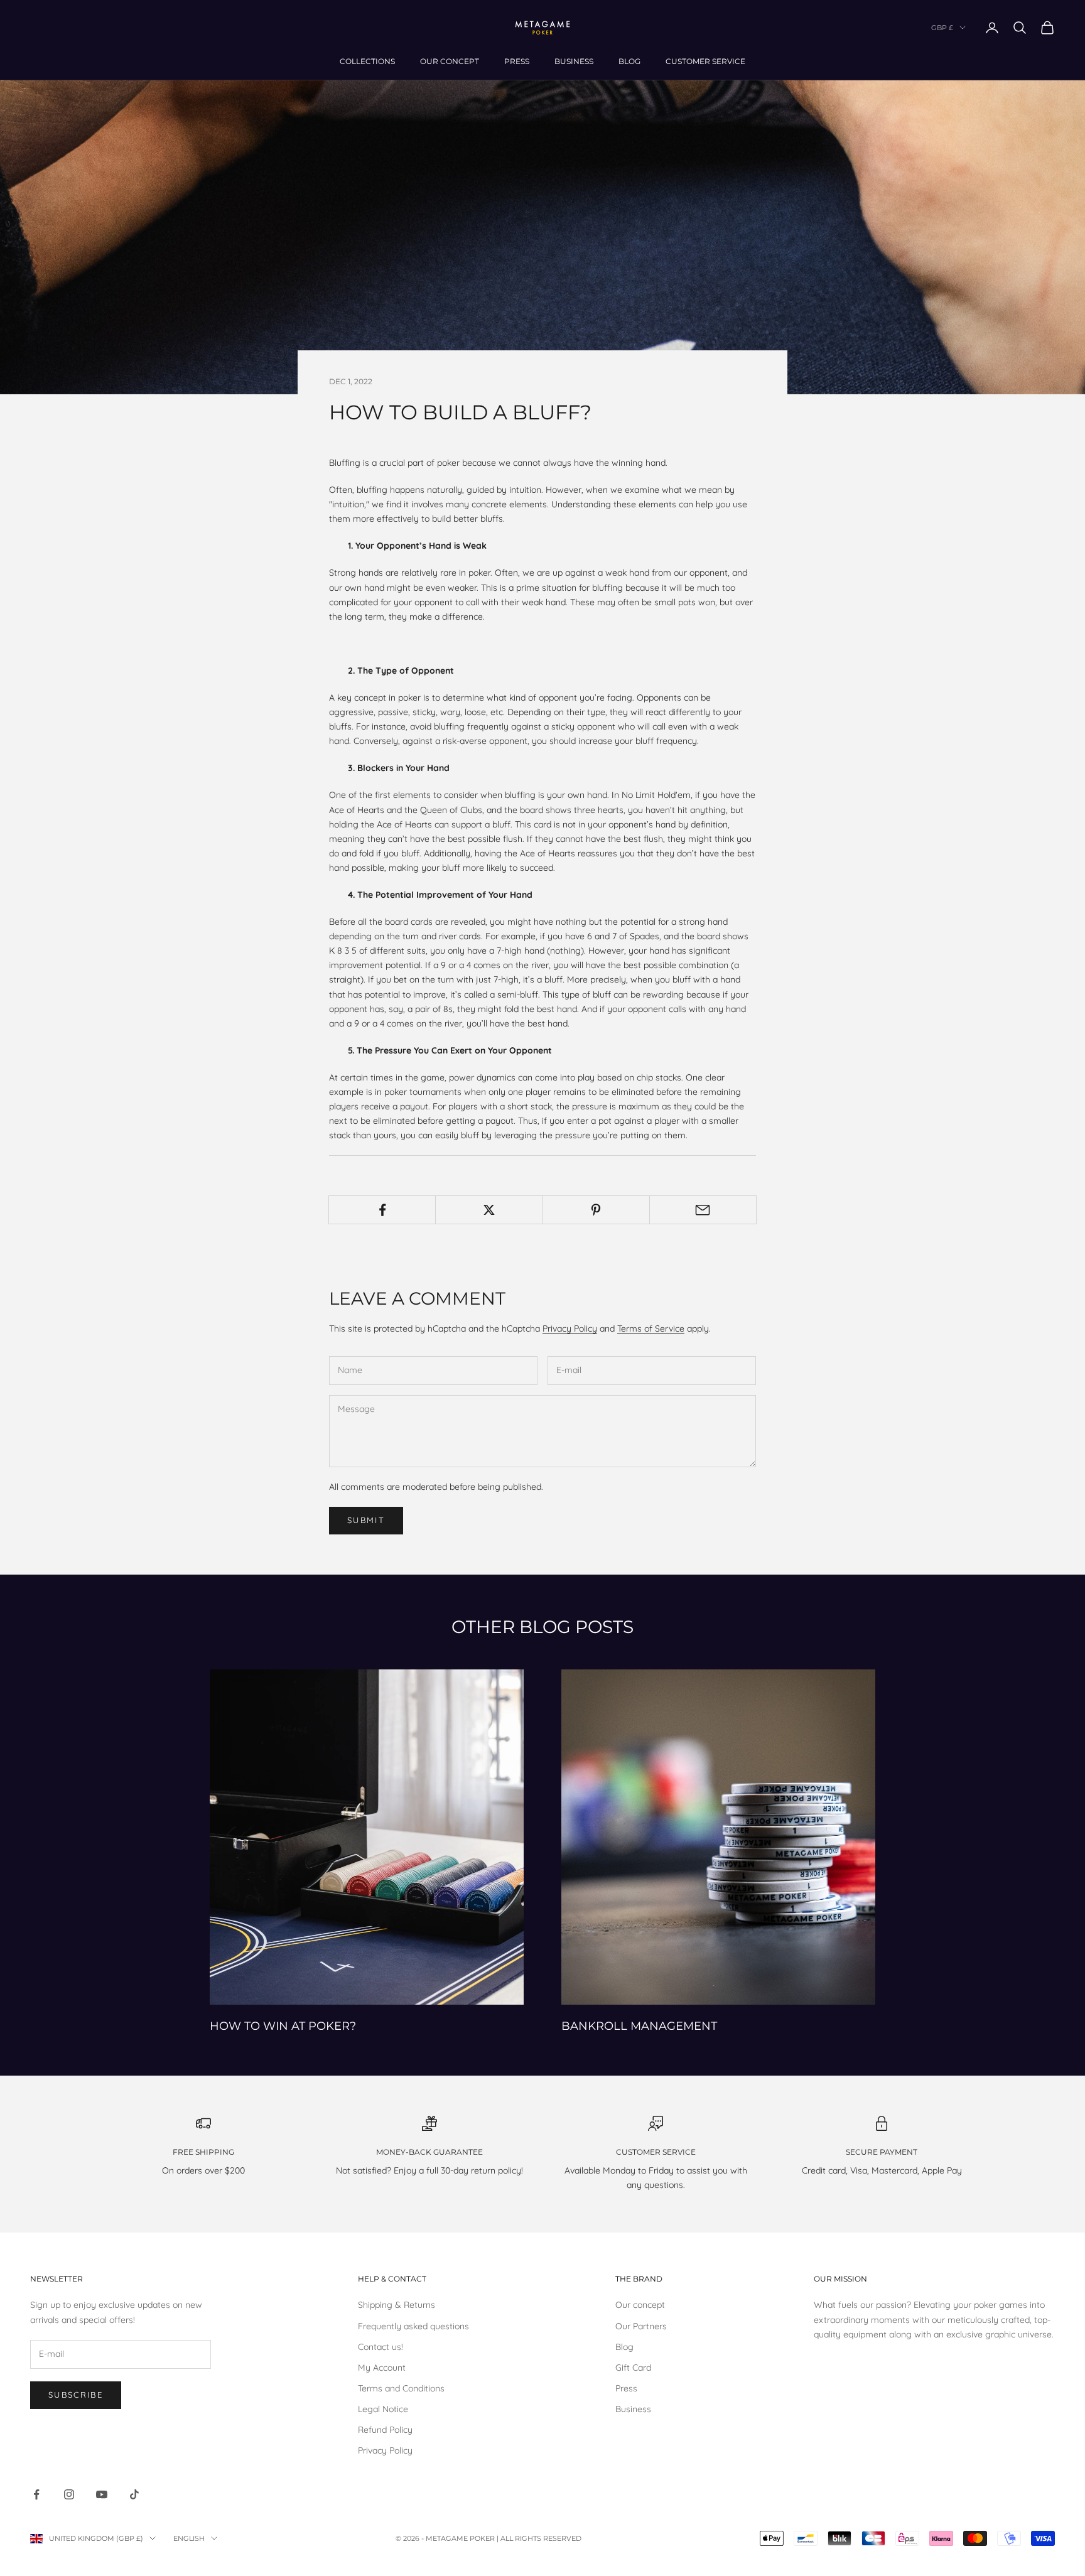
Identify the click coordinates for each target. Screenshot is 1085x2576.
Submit (366, 1520)
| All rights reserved (539, 2538)
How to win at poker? (283, 2026)
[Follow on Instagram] (69, 2494)
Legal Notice (383, 2409)
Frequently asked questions (413, 2326)
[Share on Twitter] (489, 1210)
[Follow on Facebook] (36, 2494)
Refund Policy (385, 2430)
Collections (367, 61)
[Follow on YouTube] (102, 2494)
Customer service (705, 61)
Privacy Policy (570, 1328)
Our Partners (641, 2326)
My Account (382, 2368)
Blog (629, 61)
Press (517, 61)
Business (574, 61)
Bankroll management (639, 2026)
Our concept (640, 2305)
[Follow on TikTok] (134, 2494)
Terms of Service (651, 1328)
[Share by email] (703, 1210)
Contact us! (381, 2347)
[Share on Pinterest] (596, 1210)
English (189, 2538)
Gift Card (633, 2368)
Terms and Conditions (401, 2388)
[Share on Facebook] (382, 1210)
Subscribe (76, 2395)
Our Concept (450, 61)
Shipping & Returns (397, 2305)
